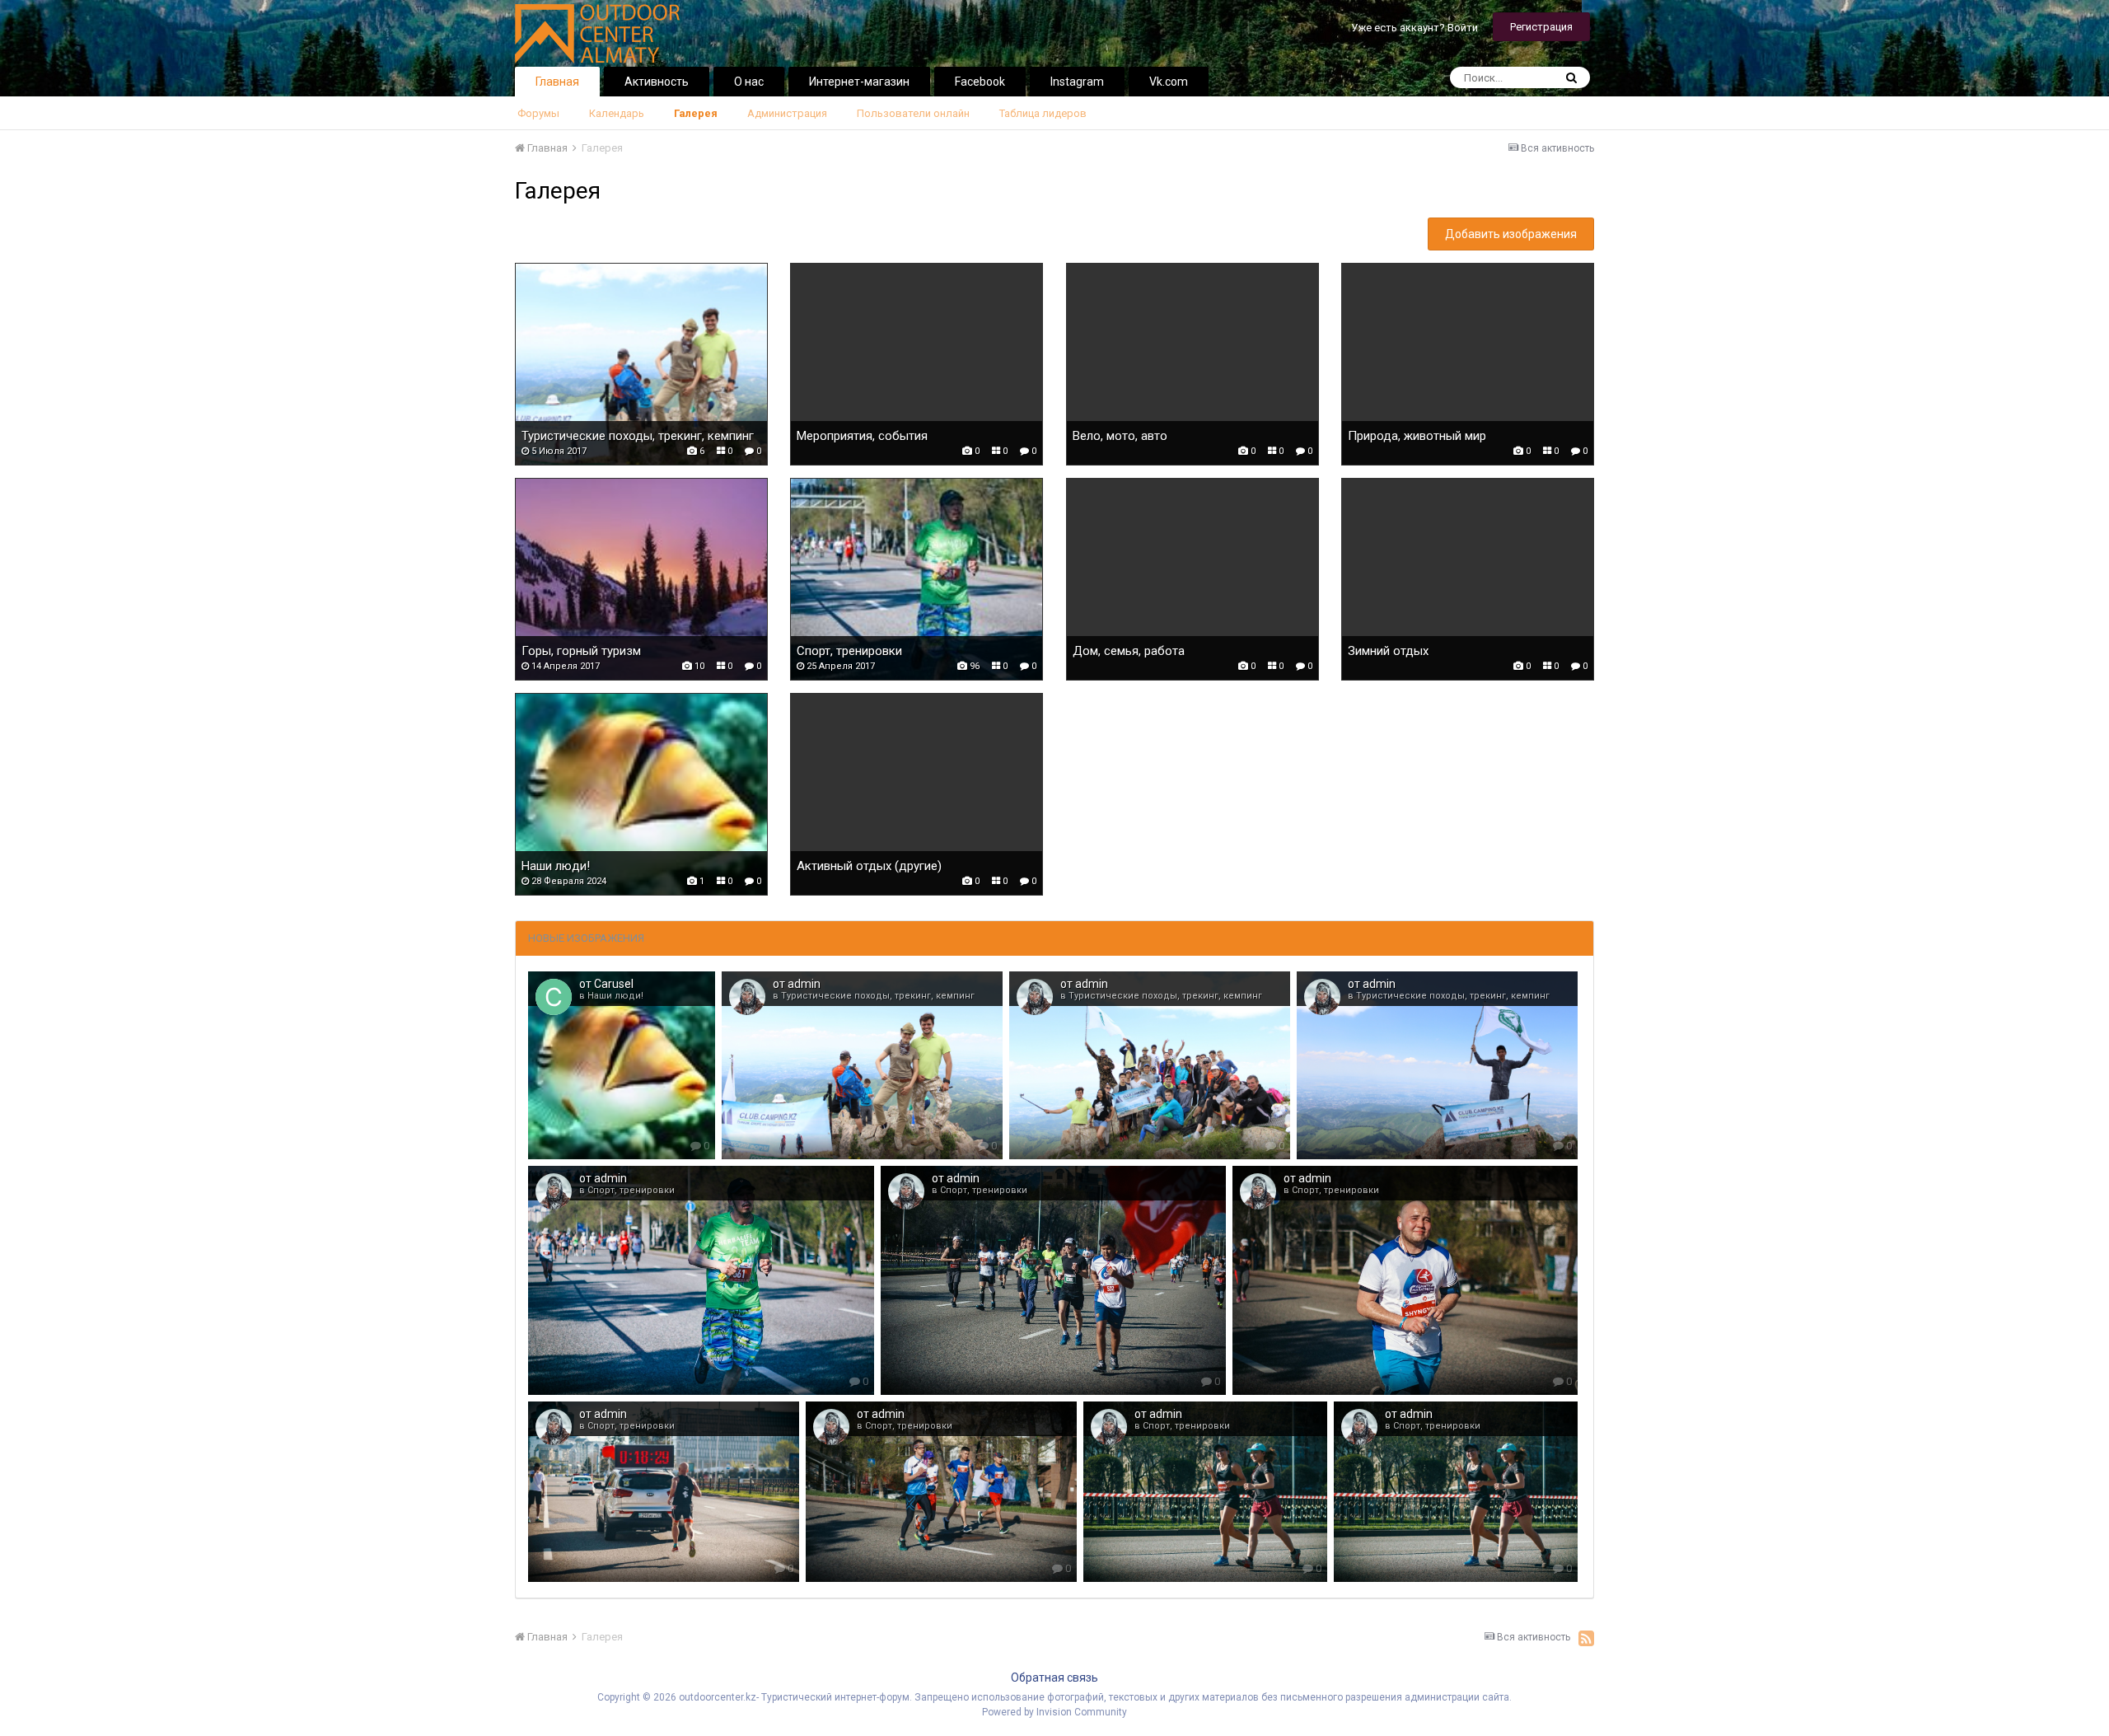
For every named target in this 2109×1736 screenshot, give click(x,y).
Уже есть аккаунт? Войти (1415, 28)
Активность (657, 82)
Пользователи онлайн (913, 113)
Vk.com (1169, 82)
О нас (749, 82)
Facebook (980, 82)
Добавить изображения (1511, 234)
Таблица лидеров (1043, 113)
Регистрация (1541, 27)
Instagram (1077, 82)
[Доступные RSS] (1586, 1638)
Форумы (538, 113)
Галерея (696, 113)
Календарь (617, 113)
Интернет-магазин (859, 82)
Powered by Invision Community (1054, 1712)
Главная (557, 82)
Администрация (787, 113)
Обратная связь (1054, 1678)
